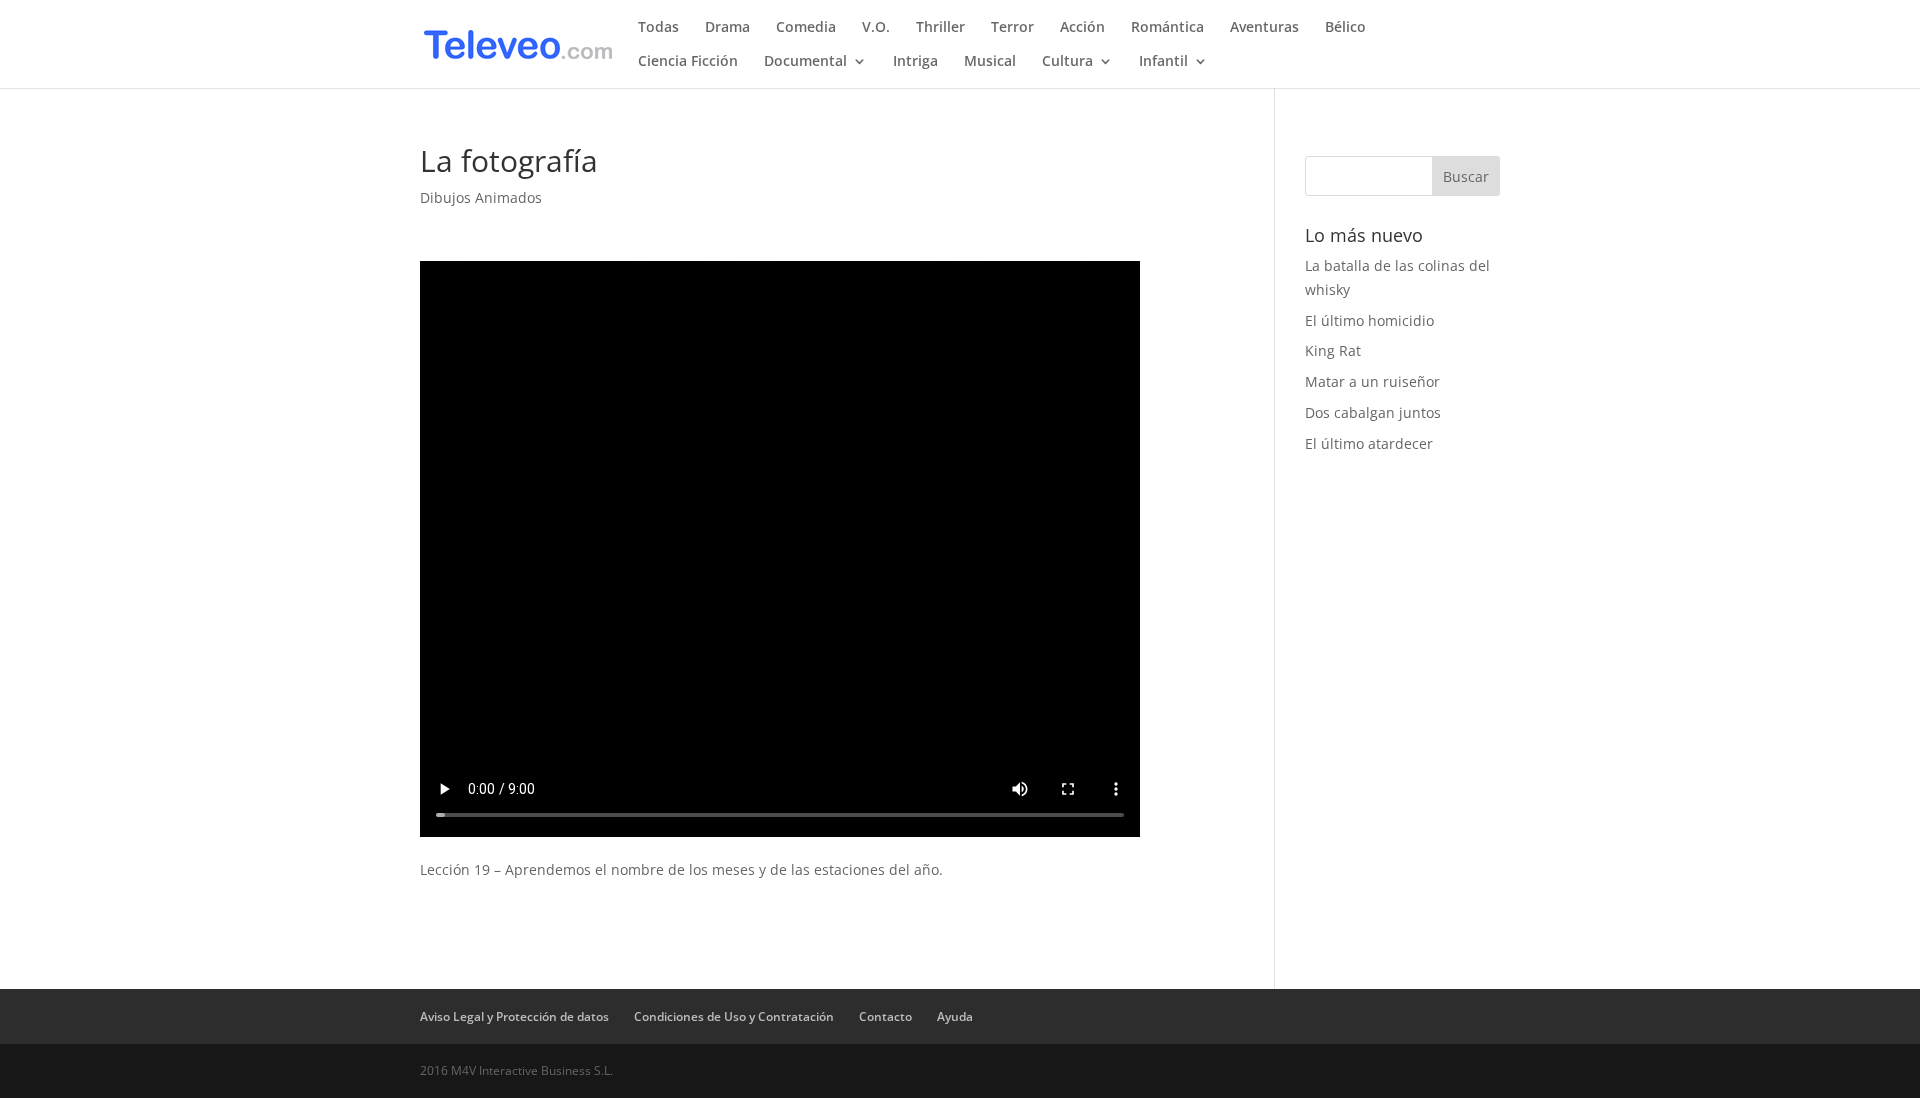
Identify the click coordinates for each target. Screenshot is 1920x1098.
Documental (805, 62)
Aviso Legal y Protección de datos (514, 1016)
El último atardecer (1369, 443)
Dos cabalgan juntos (1373, 412)
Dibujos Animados (481, 197)
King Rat (1333, 350)
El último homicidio (1369, 320)
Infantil (1163, 62)
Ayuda (955, 1016)
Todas (658, 28)
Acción (1082, 28)
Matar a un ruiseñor (1372, 381)
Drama (727, 28)
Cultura (1067, 62)
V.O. (876, 28)
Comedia (806, 28)
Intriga (915, 62)
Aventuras (1264, 28)
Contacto (885, 1016)
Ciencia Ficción (688, 62)
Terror (1012, 28)
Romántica (1167, 28)
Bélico (1345, 28)
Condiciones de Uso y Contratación (734, 1016)
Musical (990, 62)
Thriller (940, 28)
